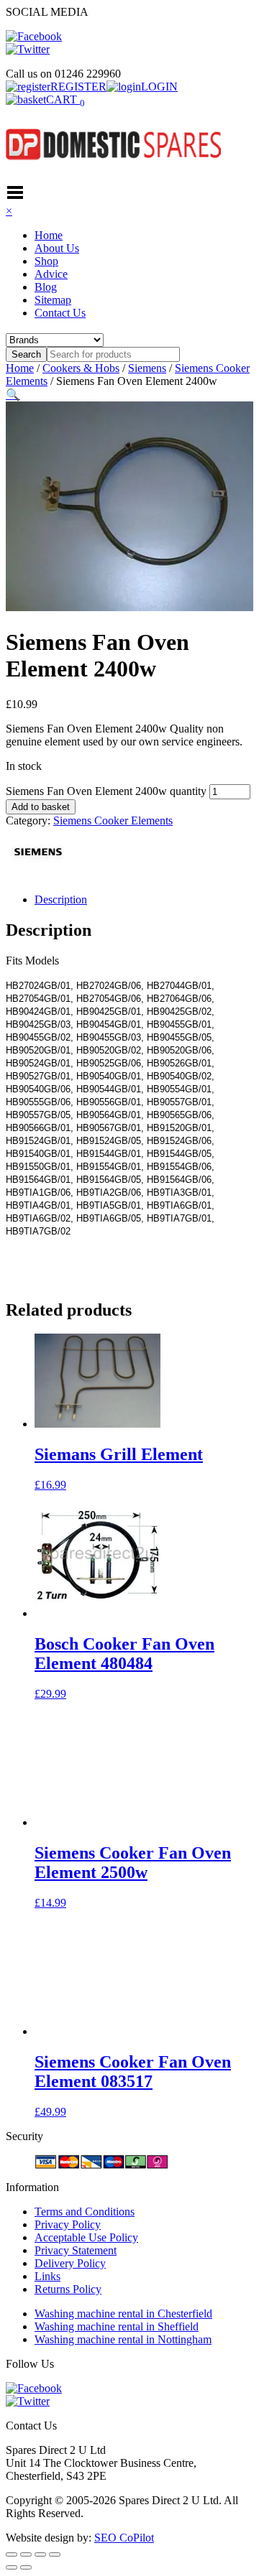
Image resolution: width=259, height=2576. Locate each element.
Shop (46, 261)
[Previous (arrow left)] (12, 2567)
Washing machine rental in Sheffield (117, 2326)
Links (47, 2276)
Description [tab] (61, 899)
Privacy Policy (68, 2224)
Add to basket (41, 807)
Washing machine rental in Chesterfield (123, 2314)
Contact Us (60, 313)
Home (49, 235)
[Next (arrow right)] (26, 2567)
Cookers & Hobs (81, 368)
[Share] (40, 2554)
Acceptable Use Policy (86, 2237)
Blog (46, 287)
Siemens (147, 368)
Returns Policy (68, 2289)
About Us (57, 248)
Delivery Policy (70, 2263)
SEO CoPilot (124, 2538)
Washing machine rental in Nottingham (123, 2339)
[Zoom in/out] (12, 2554)
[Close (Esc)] (55, 2554)
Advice (51, 274)
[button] (13, 395)
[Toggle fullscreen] (26, 2554)
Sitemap (53, 300)
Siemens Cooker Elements (113, 820)
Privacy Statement (76, 2250)
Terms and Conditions (85, 2212)
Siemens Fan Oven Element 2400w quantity (106, 791)
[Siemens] (38, 875)
